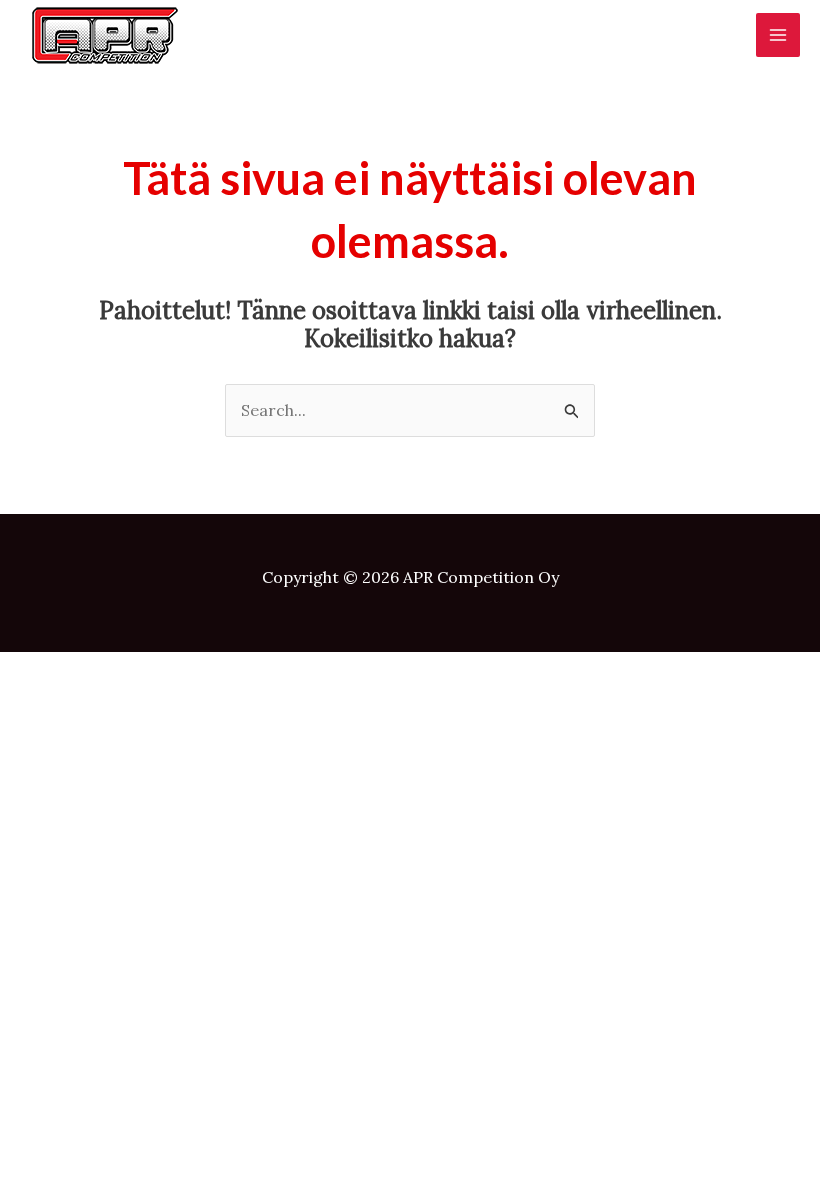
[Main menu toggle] (778, 35)
